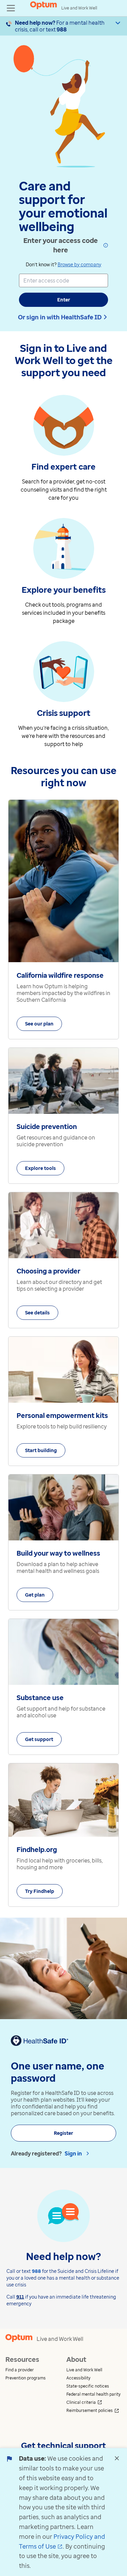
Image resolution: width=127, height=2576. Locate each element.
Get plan (35, 1595)
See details (37, 1313)
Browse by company (79, 264)
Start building (41, 1450)
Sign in (73, 2153)
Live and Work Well (84, 2370)
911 (20, 2297)
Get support (39, 1739)
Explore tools (40, 1168)
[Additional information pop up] (105, 245)
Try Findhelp (40, 1891)
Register (63, 2133)
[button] (33, 2370)
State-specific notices (88, 2386)
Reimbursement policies (94, 2411)
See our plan (39, 1024)
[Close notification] (117, 2458)
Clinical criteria (94, 2402)
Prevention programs (26, 2378)
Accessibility (78, 2378)
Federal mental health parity (93, 2394)
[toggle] (11, 8)
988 (62, 29)
